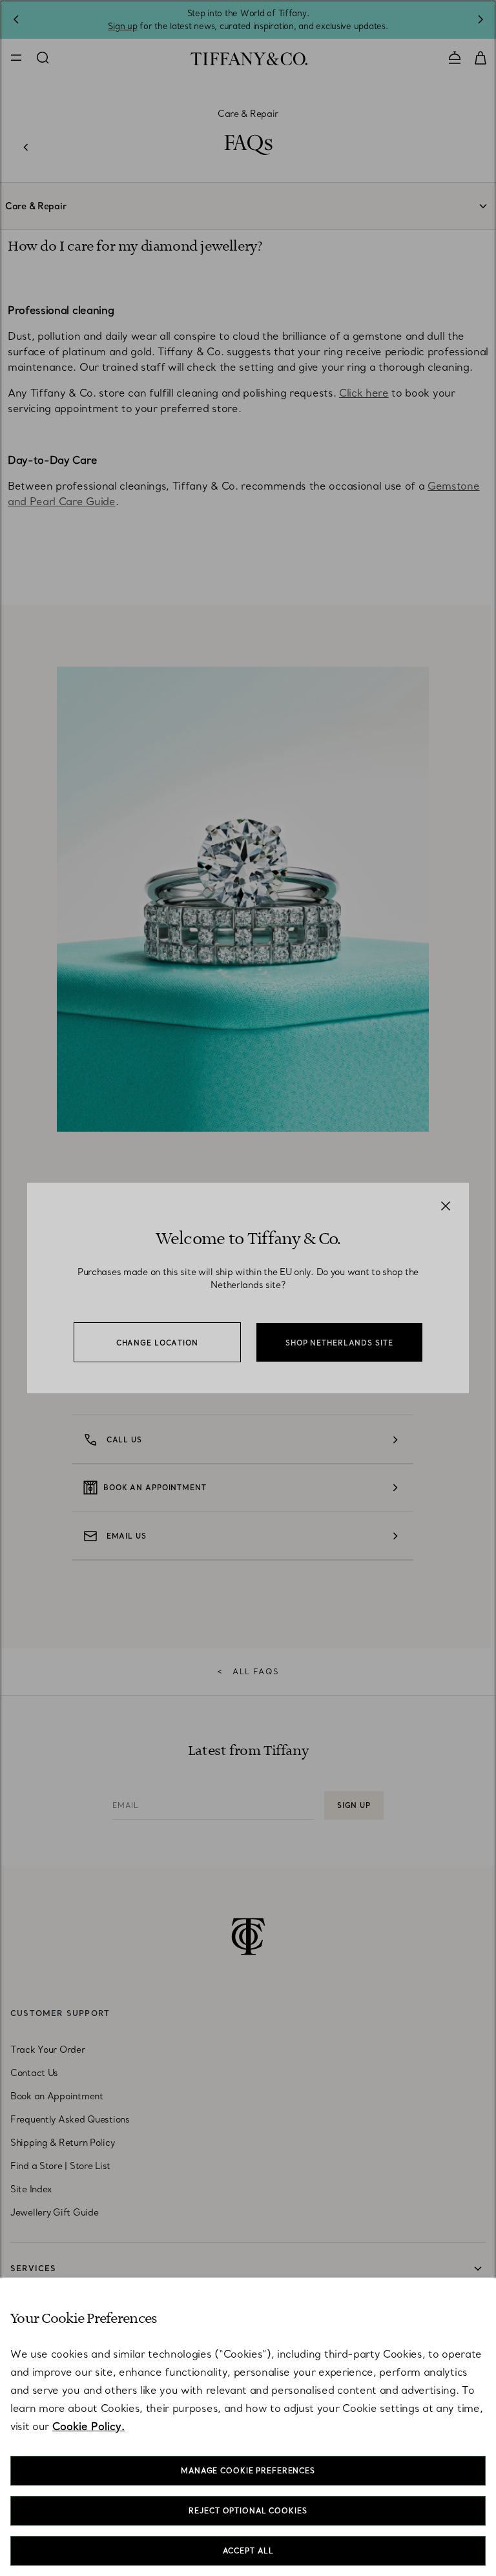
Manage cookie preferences (248, 2471)
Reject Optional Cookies (248, 2511)
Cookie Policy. (88, 2426)
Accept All (248, 2551)
